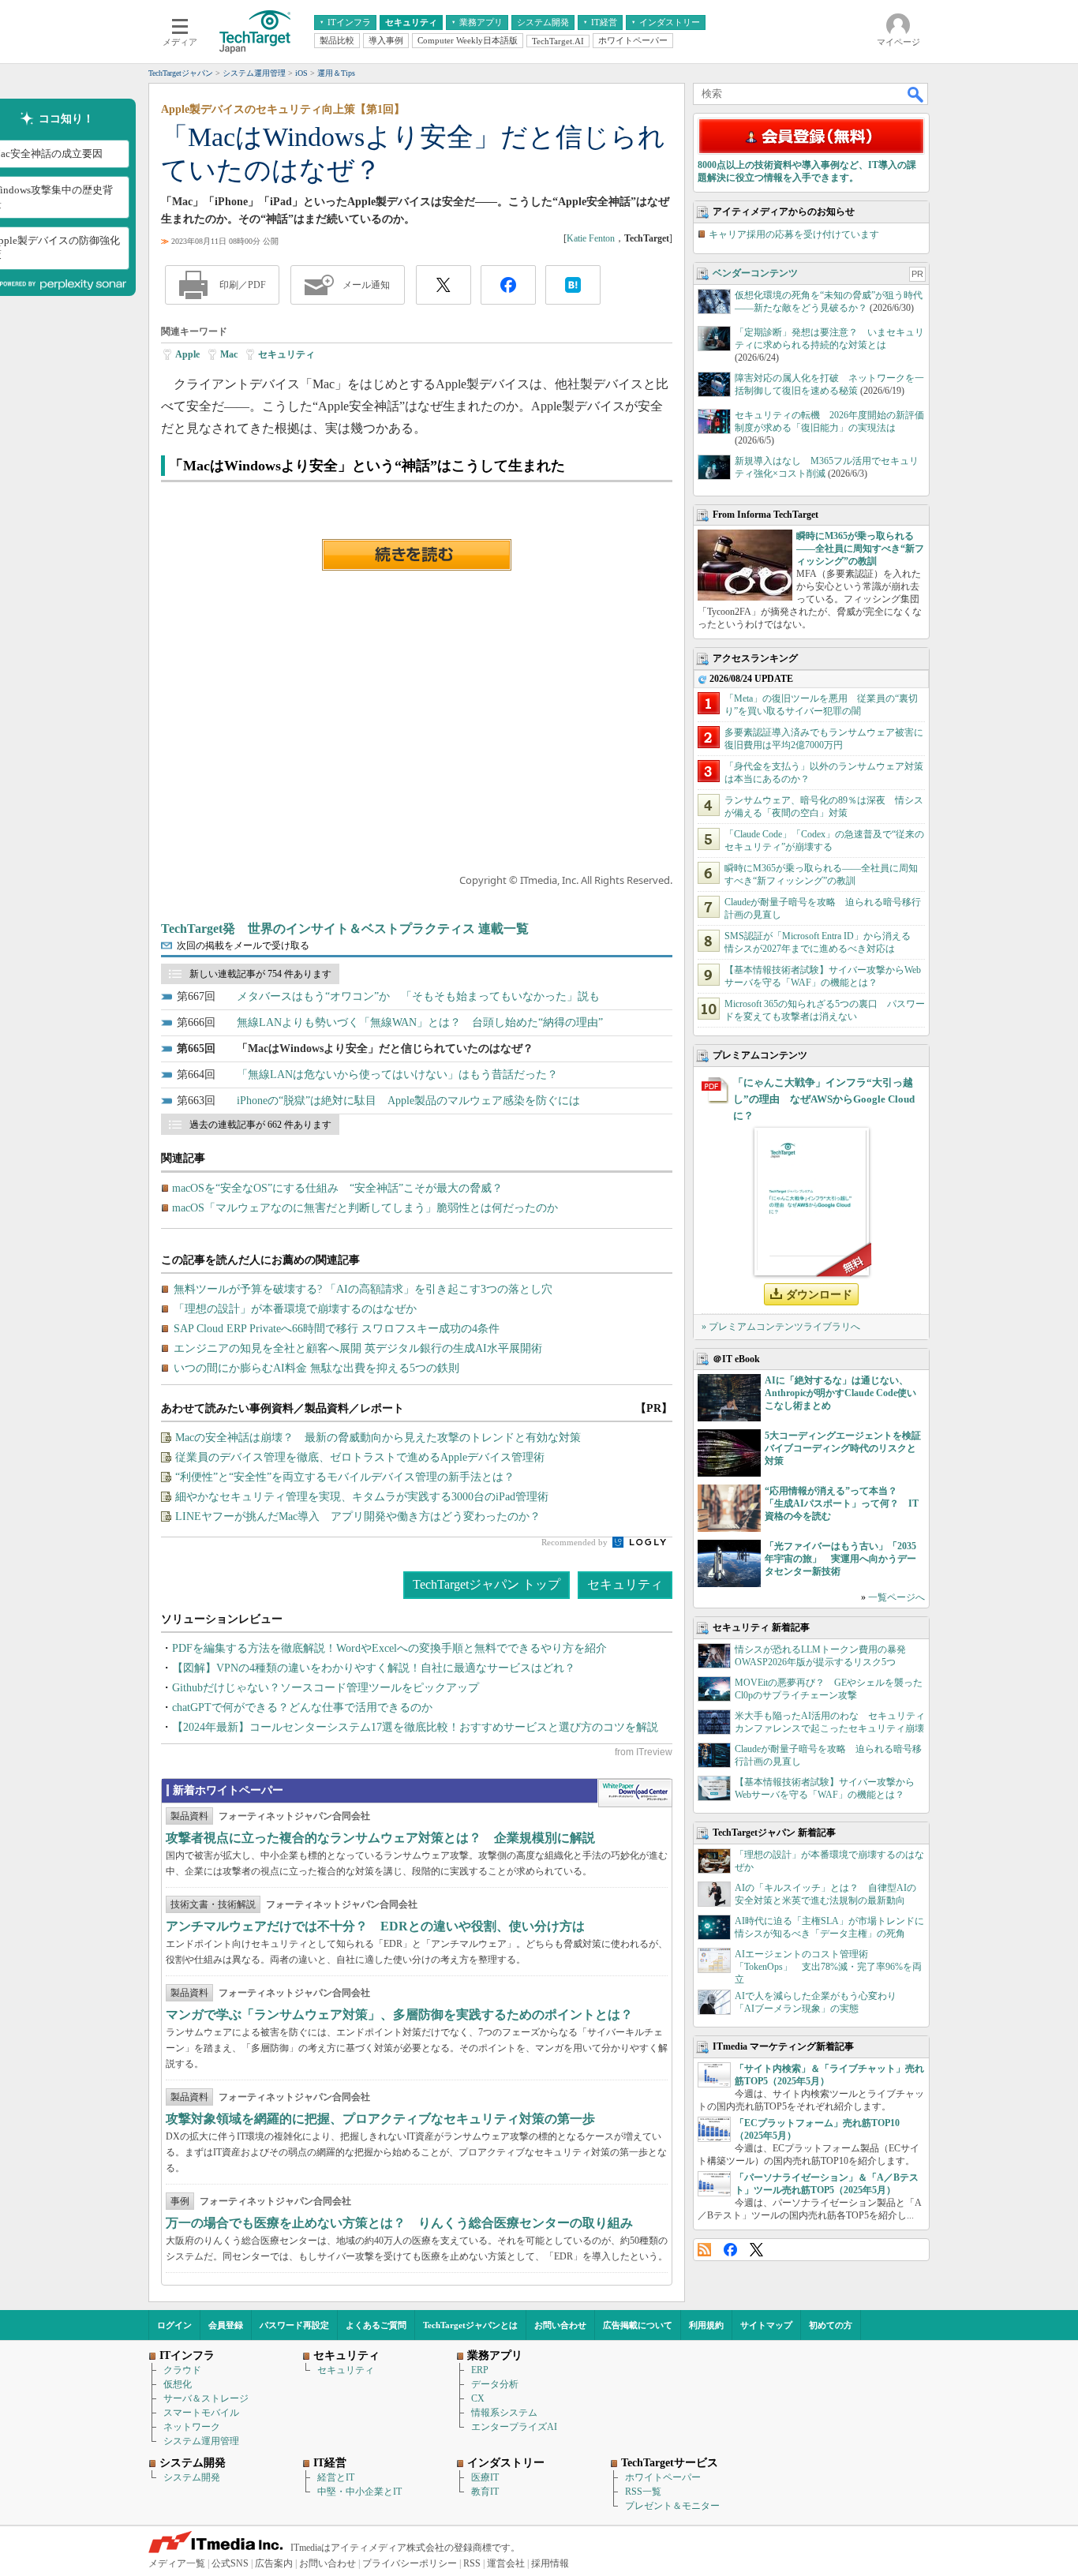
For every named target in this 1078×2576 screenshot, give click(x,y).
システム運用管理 (201, 2441)
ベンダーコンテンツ (755, 273)
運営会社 (506, 2563)
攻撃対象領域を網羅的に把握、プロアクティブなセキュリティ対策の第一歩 (380, 2119)
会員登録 (226, 2325)
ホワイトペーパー (663, 2477)
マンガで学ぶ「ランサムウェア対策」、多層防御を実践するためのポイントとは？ (399, 2014)
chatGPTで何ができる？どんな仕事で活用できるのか (302, 1707)
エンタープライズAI (514, 2427)
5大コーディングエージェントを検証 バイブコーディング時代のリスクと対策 (848, 1448)
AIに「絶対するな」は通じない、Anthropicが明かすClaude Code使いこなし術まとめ (840, 1393)
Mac (229, 354)
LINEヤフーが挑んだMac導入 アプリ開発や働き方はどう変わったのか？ (358, 1516)
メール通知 (366, 285)
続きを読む (417, 555)
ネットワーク (192, 2427)
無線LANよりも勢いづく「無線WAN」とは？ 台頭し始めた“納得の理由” (420, 1022)
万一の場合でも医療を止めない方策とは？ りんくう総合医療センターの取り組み (399, 2223)
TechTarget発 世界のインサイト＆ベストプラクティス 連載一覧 (345, 929)
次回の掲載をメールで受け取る (243, 945)
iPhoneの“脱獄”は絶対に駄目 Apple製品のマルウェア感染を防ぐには (408, 1101)
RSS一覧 (643, 2492)
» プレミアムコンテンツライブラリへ (781, 1327)
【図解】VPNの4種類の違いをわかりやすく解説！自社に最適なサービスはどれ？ (374, 1668)
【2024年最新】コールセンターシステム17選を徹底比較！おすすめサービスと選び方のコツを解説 (415, 1727)
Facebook (730, 2250)
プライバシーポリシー (410, 2563)
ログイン (174, 2325)
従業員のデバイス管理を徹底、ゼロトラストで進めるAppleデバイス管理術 (360, 1457)
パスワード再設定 (294, 2325)
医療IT (485, 2477)
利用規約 (706, 2325)
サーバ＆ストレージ (206, 2398)
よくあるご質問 (376, 2325)
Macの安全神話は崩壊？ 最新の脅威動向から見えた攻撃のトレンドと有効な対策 (378, 1438)
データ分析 (495, 2384)
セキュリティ (286, 354)
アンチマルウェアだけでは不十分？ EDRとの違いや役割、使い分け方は (375, 1926)
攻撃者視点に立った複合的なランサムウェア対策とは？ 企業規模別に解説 (380, 1838)
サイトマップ (766, 2325)
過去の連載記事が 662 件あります (260, 1125)
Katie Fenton (591, 238)
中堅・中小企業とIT (359, 2492)
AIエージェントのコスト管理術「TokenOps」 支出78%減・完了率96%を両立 (828, 1967)
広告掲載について (638, 2325)
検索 (916, 94)
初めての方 (831, 2325)
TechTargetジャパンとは (470, 2325)
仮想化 (178, 2384)
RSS (704, 2250)
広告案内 (274, 2563)
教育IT (485, 2492)
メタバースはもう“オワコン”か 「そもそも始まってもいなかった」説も (418, 996)
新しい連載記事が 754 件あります (260, 974)
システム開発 (192, 2477)
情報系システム (504, 2413)
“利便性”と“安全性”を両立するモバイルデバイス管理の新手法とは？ (345, 1477)
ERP (480, 2370)
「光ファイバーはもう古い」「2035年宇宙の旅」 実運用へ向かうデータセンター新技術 (840, 1559)
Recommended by (576, 1542)
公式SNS (230, 2563)
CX (478, 2398)
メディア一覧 (177, 2563)
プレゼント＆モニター (672, 2506)
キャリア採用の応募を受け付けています (794, 234)
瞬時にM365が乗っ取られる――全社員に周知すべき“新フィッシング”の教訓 (860, 549)
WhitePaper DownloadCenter (635, 1793)
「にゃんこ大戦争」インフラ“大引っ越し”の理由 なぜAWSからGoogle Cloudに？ (824, 1099)
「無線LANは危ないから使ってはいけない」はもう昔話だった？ (397, 1075)
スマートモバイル (201, 2413)
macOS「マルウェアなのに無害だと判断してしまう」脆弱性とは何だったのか (365, 1208)
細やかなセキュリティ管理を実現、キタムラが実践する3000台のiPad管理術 (362, 1497)
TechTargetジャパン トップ (487, 1584)
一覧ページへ (896, 1597)
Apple (187, 354)
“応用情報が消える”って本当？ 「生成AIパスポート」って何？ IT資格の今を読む (842, 1503)
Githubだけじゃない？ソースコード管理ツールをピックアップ (326, 1688)
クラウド (182, 2370)
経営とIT (336, 2477)
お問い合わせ (560, 2325)
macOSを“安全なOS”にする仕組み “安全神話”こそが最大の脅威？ (337, 1188)
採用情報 (550, 2563)
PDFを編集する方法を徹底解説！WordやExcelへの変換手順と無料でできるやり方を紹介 (389, 1648)
